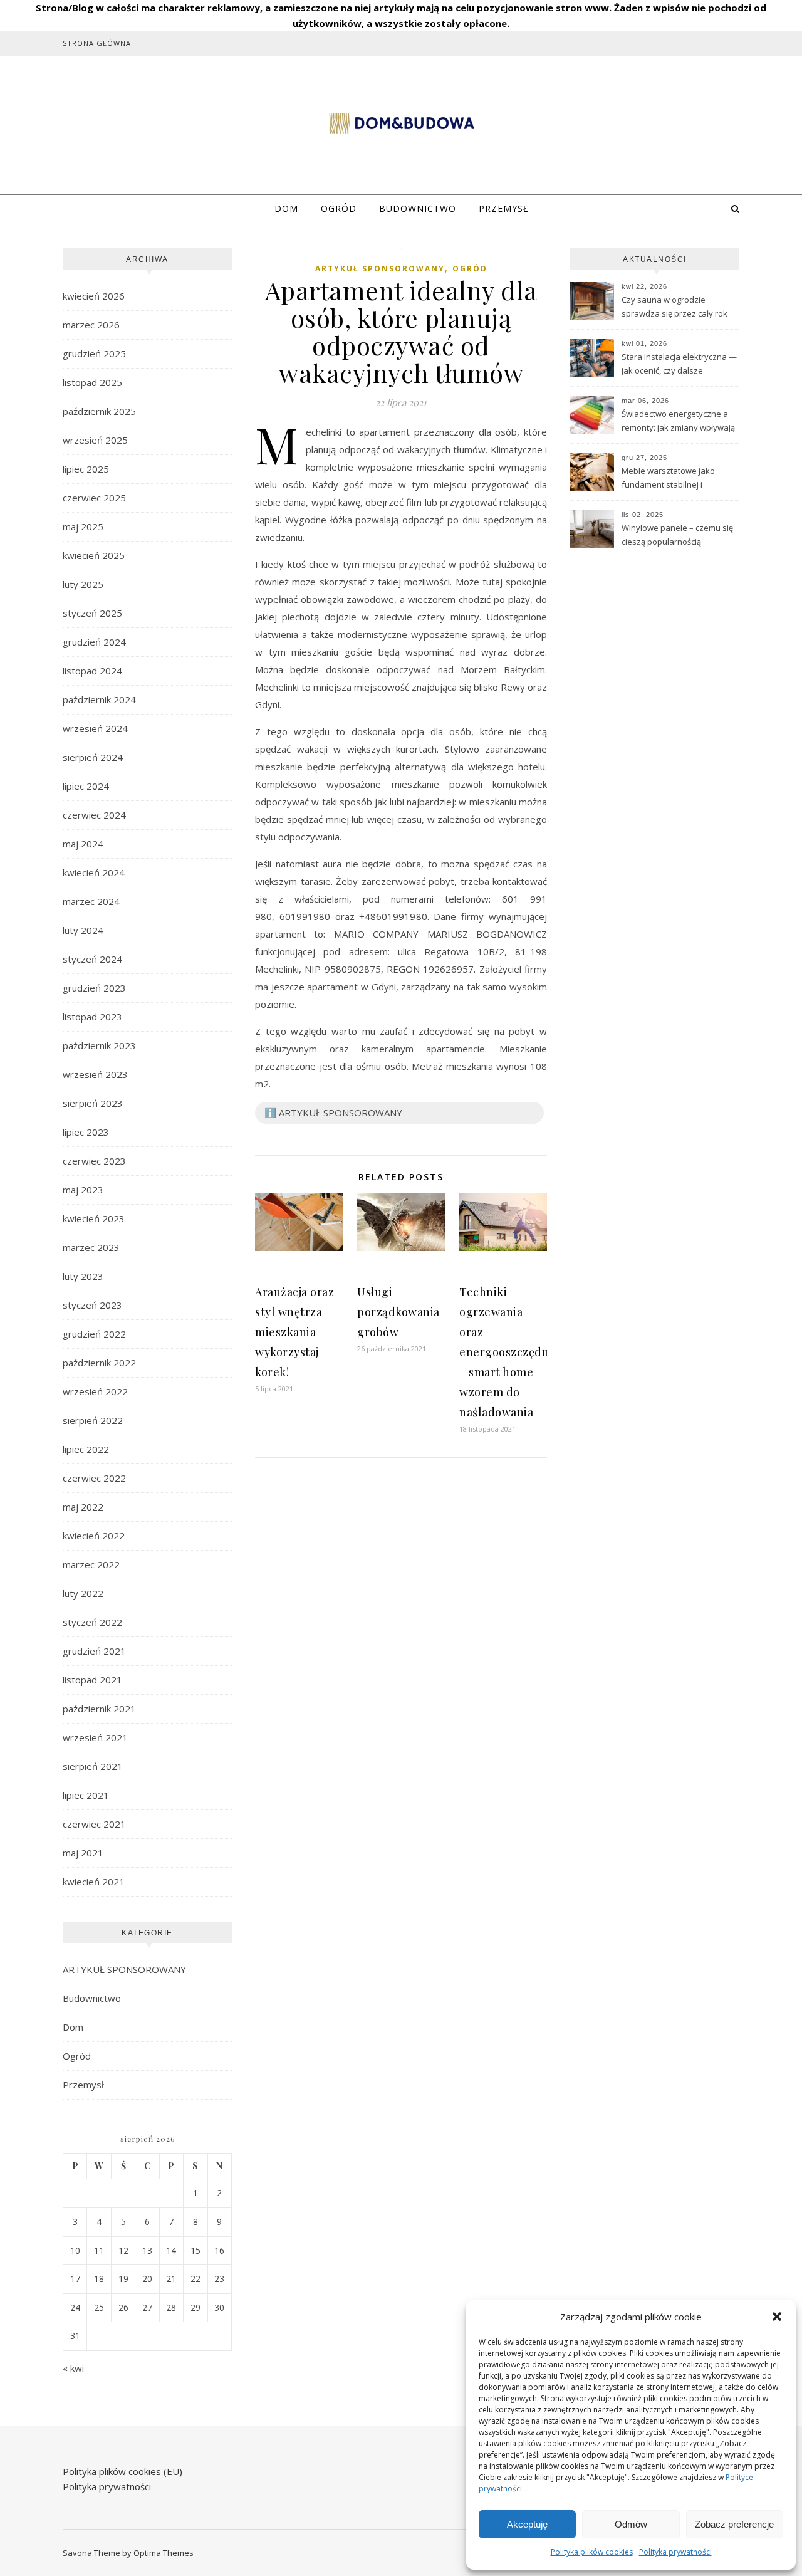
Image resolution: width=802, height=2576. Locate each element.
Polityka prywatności (675, 2552)
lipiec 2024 (86, 786)
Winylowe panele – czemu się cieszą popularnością (677, 535)
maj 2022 (83, 1507)
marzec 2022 (91, 1564)
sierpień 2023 (93, 1103)
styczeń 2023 (92, 1305)
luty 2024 (83, 930)
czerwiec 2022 (94, 1478)
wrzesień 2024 (95, 728)
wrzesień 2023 (95, 1074)
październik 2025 (99, 411)
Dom (286, 208)
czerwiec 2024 (94, 815)
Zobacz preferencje (734, 2524)
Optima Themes (164, 2553)
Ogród (339, 208)
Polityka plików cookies (592, 2552)
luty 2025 (83, 584)
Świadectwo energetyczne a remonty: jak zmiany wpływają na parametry (678, 422)
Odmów (631, 2524)
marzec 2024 (91, 901)
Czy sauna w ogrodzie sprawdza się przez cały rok (674, 306)
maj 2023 (83, 1190)
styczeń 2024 (92, 959)
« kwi (73, 2368)
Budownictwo (418, 208)
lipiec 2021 (86, 1795)
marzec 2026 (91, 325)
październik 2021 (99, 1709)
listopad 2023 (92, 1017)
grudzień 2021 (94, 1651)
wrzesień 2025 (95, 440)
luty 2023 (83, 1276)
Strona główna (97, 43)
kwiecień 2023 (94, 1218)
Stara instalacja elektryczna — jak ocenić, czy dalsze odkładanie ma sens (679, 365)
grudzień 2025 (94, 353)
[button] (777, 2317)
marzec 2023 (91, 1247)
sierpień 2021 (93, 1766)
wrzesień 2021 (95, 1737)
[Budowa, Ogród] (401, 123)
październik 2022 (99, 1363)
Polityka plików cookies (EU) (122, 2471)
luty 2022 (83, 1593)
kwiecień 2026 (94, 296)
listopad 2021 (92, 1680)
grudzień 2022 (94, 1334)
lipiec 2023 (86, 1132)
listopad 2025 (92, 382)
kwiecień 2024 (94, 872)
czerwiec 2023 (94, 1161)
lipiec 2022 (86, 1449)
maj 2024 (83, 844)
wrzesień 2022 (95, 1391)
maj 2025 (83, 526)
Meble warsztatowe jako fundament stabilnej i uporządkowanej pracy (668, 479)
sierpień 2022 (93, 1420)
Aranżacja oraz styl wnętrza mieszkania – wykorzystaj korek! (294, 1332)
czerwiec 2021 (94, 1824)
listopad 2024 (92, 671)
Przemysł (503, 208)
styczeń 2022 (92, 1622)
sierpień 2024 (93, 757)
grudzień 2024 (94, 642)
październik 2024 (99, 699)
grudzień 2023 (94, 988)
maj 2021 (83, 1853)
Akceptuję (527, 2524)
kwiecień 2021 (94, 1882)
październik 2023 (99, 1045)
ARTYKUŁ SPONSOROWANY (124, 1969)
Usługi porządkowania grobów (398, 1312)
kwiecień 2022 (94, 1536)
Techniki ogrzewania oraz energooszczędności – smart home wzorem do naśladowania (515, 1352)
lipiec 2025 (86, 469)
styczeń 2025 (92, 613)
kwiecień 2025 (94, 555)
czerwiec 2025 (94, 498)
